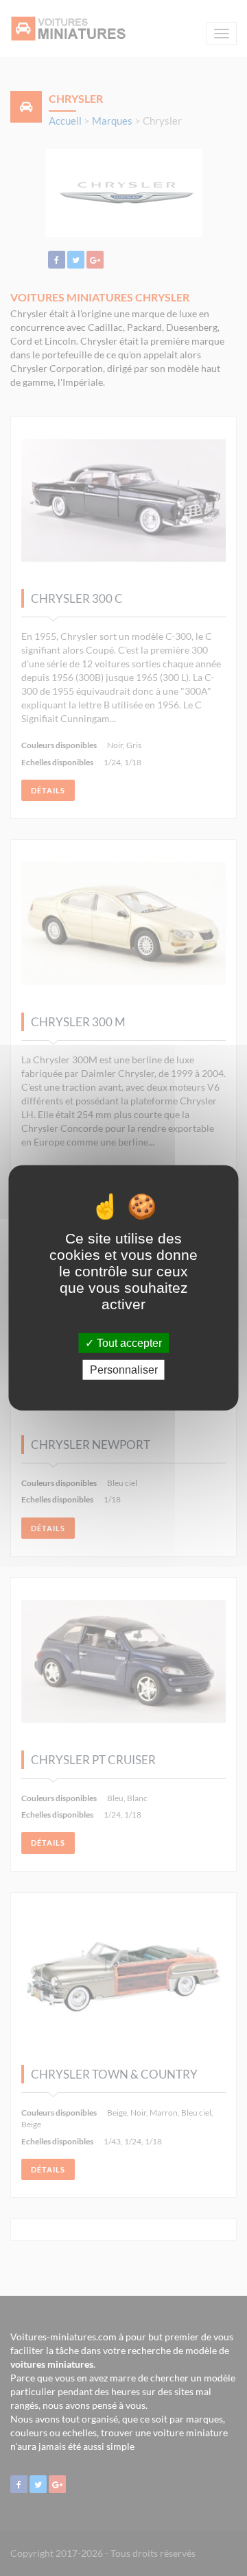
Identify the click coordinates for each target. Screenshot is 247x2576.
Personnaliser (124, 1370)
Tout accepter (128, 1343)
